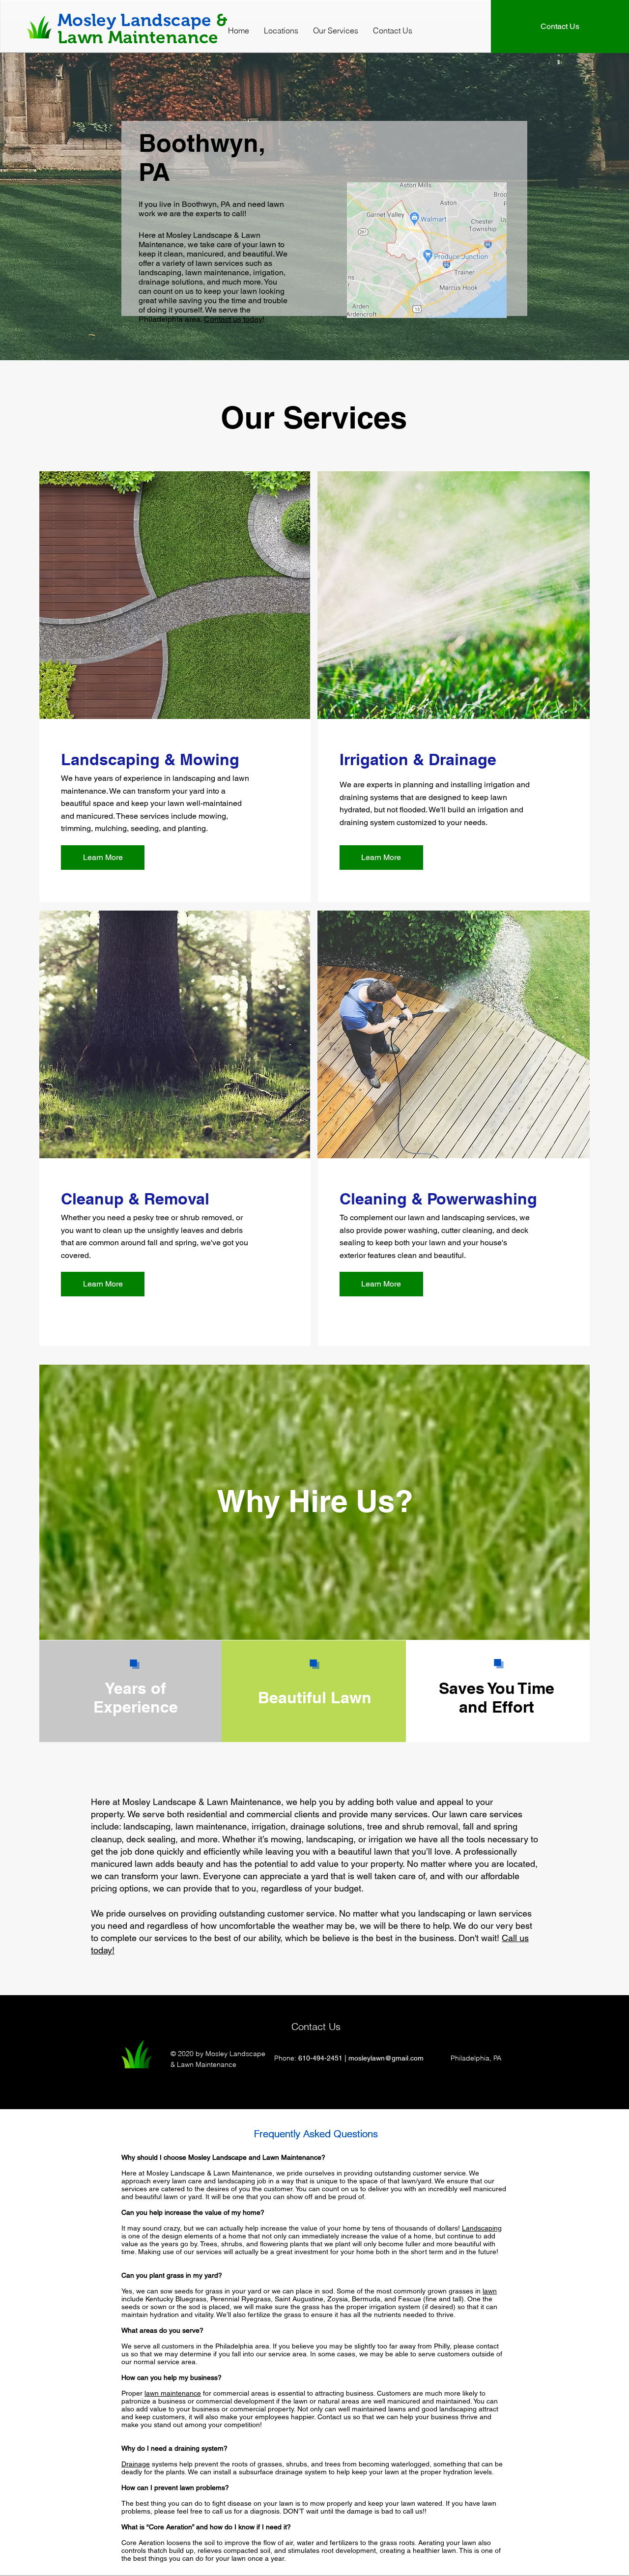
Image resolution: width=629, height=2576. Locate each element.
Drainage (136, 2464)
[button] (281, 30)
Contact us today (233, 319)
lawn (490, 2291)
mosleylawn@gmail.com (386, 2058)
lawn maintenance (173, 2393)
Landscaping (482, 2228)
